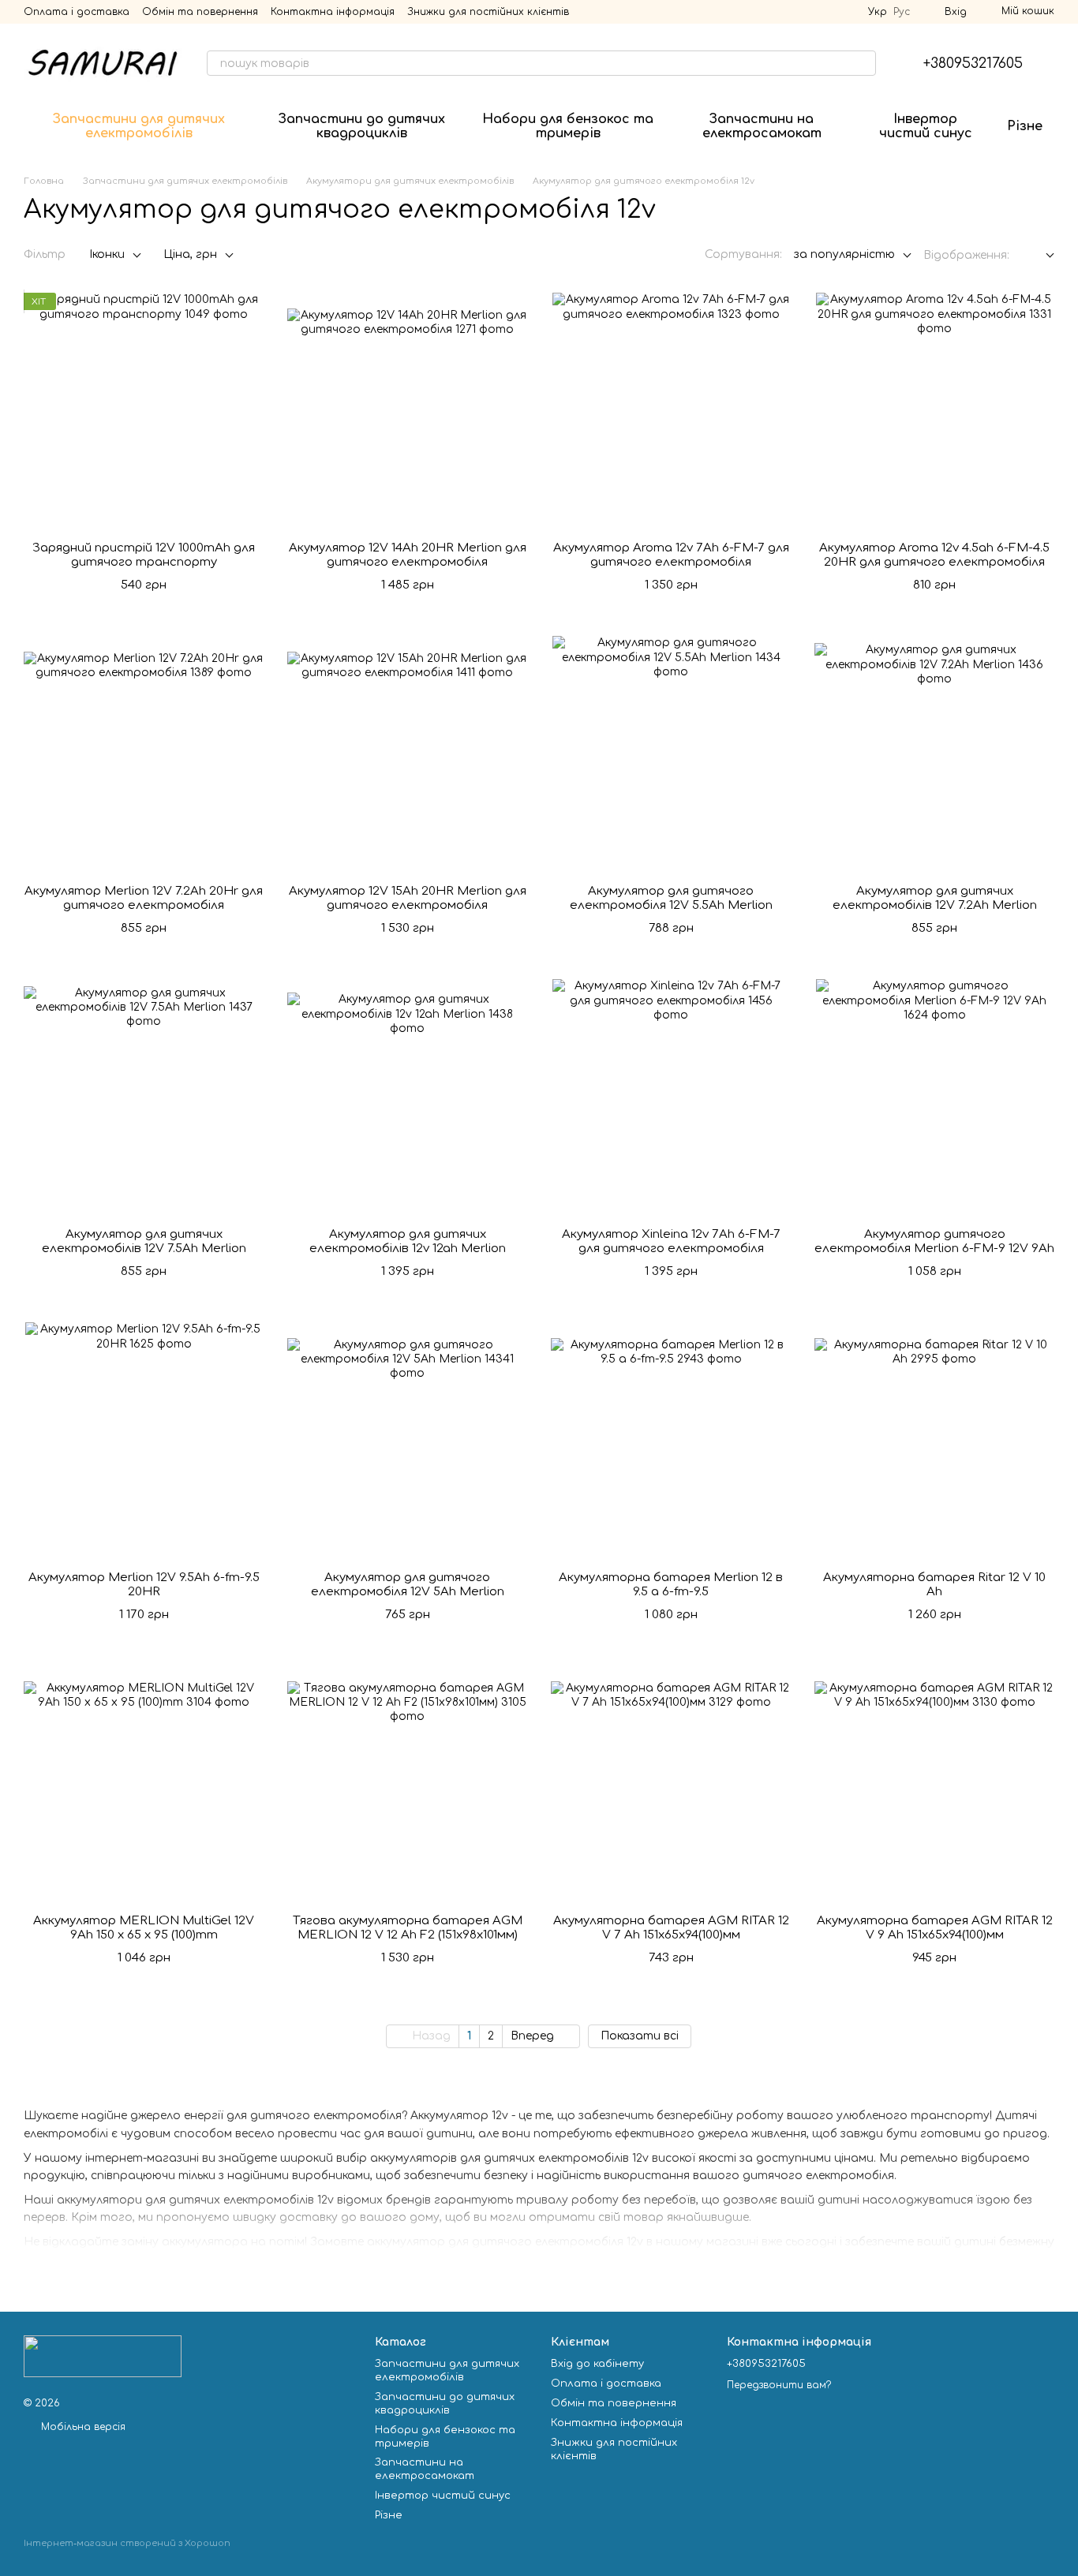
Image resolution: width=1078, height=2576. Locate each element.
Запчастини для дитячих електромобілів (139, 126)
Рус (902, 12)
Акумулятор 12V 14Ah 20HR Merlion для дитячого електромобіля (408, 555)
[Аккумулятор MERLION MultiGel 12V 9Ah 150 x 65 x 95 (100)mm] (144, 1784)
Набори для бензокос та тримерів (568, 126)
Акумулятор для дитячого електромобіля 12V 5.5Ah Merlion (671, 898)
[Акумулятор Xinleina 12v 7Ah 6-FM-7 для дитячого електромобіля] (671, 1097)
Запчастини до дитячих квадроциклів (362, 126)
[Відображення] (1038, 256)
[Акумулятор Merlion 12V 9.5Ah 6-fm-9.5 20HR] (144, 1441)
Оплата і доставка (77, 12)
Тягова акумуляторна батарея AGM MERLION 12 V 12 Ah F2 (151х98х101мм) (408, 1928)
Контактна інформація (333, 12)
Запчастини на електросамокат (762, 126)
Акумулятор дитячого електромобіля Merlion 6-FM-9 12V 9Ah (934, 1241)
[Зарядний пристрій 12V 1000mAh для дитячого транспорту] (144, 411)
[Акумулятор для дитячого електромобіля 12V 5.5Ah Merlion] (671, 754)
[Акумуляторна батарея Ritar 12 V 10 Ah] (934, 1441)
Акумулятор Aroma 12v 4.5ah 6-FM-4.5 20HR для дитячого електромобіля (934, 555)
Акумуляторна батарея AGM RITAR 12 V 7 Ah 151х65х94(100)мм (671, 1928)
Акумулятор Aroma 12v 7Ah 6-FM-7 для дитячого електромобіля (671, 555)
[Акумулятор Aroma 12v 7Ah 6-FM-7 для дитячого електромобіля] (671, 411)
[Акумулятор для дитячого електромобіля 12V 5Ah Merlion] (407, 1441)
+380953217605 (973, 63)
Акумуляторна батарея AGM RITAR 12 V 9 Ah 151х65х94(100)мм (935, 1928)
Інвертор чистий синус (926, 126)
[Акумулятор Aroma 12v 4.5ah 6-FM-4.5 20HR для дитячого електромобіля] (934, 411)
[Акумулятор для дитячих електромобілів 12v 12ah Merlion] (407, 1097)
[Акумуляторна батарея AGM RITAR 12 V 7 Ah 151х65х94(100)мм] (671, 1784)
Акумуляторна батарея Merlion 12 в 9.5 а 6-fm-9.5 (671, 1585)
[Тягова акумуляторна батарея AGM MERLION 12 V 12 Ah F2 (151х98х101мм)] (407, 1784)
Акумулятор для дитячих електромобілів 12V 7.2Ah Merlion (935, 898)
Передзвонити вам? (779, 2385)
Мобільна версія (82, 2427)
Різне (1025, 126)
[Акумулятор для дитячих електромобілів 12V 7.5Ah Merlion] (144, 1097)
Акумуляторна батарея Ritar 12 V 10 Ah (934, 1585)
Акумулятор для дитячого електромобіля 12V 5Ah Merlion (408, 1585)
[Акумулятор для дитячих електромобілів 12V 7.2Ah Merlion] (934, 754)
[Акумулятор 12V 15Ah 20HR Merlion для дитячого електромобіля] (407, 754)
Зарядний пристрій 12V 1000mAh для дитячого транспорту (144, 555)
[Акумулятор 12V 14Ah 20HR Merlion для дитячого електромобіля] (407, 411)
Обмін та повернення (200, 12)
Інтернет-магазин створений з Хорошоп (127, 2543)
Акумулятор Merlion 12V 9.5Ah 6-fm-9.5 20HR (144, 1585)
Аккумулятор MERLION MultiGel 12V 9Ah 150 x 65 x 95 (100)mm (144, 1928)
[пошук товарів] (863, 63)
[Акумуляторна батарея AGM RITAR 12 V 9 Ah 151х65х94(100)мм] (934, 1784)
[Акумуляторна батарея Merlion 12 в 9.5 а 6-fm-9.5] (671, 1441)
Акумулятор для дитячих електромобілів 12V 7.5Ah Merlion (144, 1241)
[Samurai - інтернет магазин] (103, 2356)
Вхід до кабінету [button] (597, 2364)
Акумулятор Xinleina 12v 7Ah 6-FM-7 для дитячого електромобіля (671, 1241)
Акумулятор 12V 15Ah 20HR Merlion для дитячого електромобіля (408, 898)
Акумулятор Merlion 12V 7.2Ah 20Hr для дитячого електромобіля (144, 898)
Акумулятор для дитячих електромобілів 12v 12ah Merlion (408, 1241)
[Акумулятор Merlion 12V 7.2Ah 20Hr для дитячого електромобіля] (144, 754)
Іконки (107, 254)
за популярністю (844, 254)
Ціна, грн (190, 254)
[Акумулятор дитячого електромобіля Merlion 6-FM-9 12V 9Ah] (934, 1097)
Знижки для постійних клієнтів (488, 12)
